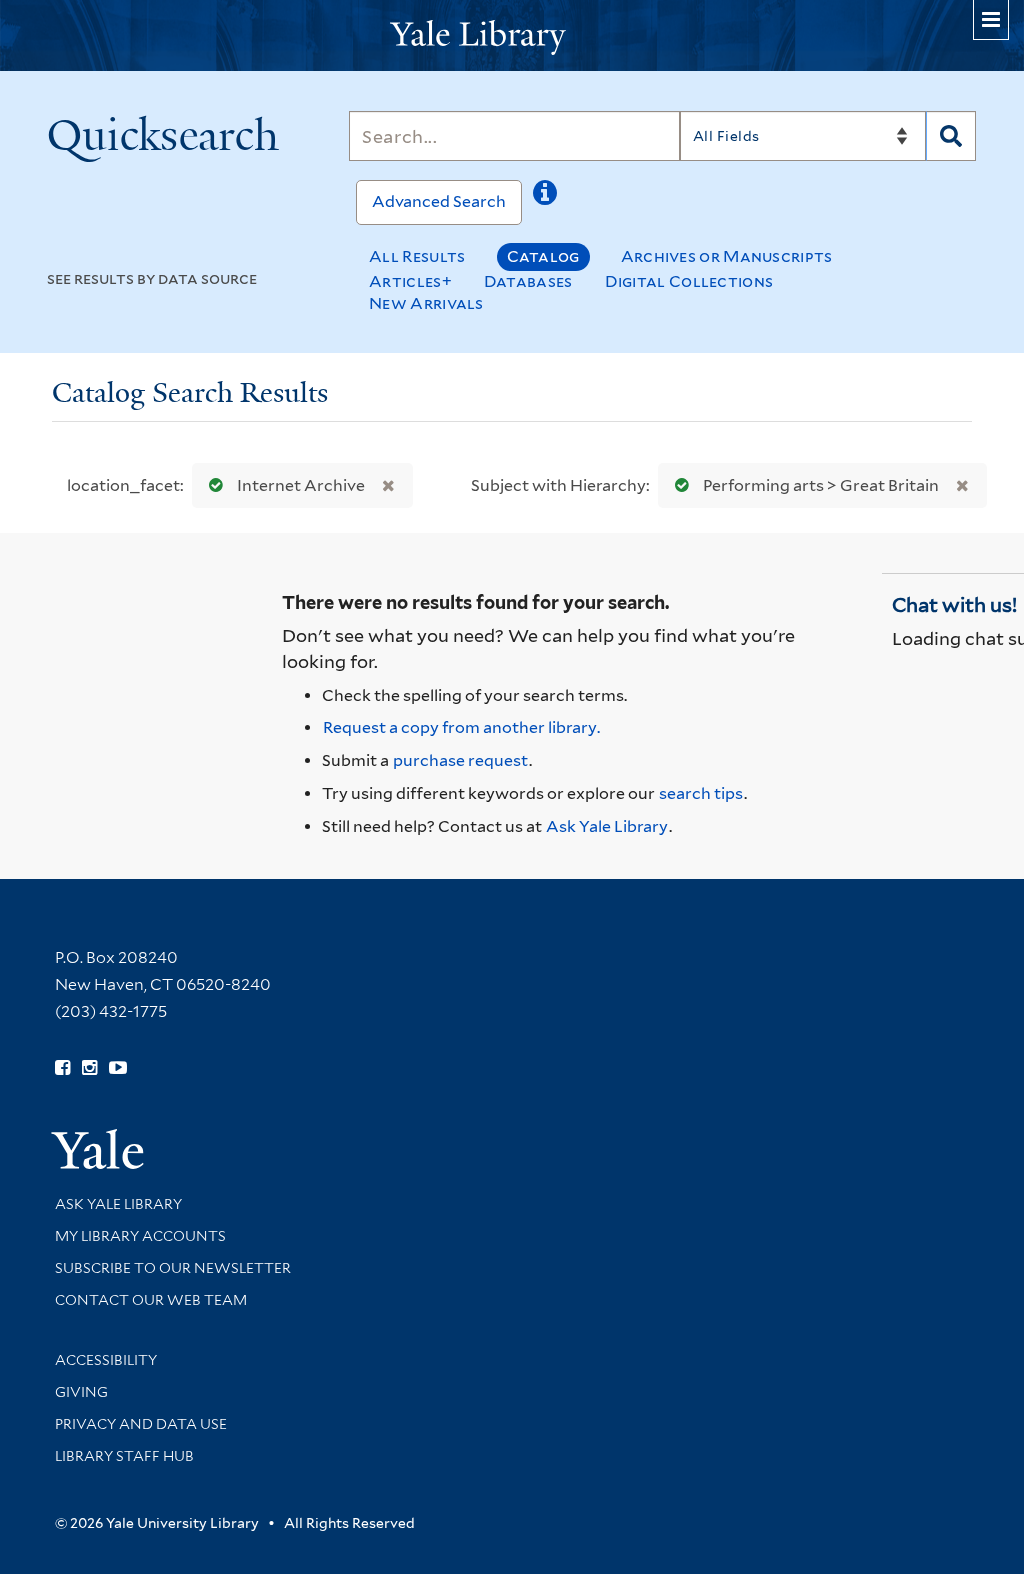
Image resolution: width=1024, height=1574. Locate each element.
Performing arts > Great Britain (821, 485)
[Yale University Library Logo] (512, 35)
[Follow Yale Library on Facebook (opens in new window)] (62, 1068)
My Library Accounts (140, 1236)
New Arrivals (426, 303)
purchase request (460, 760)
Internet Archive (301, 485)
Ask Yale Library (607, 826)
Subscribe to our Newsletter (173, 1268)
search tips (701, 793)
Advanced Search (439, 201)
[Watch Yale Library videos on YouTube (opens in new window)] (118, 1068)
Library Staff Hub (124, 1456)
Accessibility (106, 1360)
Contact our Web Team (151, 1300)
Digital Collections (689, 281)
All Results (417, 256)
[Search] (951, 136)
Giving (81, 1392)
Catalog (543, 256)
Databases (528, 281)
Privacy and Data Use (141, 1424)
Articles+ (410, 281)
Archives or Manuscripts (727, 256)
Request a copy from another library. (461, 727)
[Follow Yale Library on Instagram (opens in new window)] (89, 1068)
